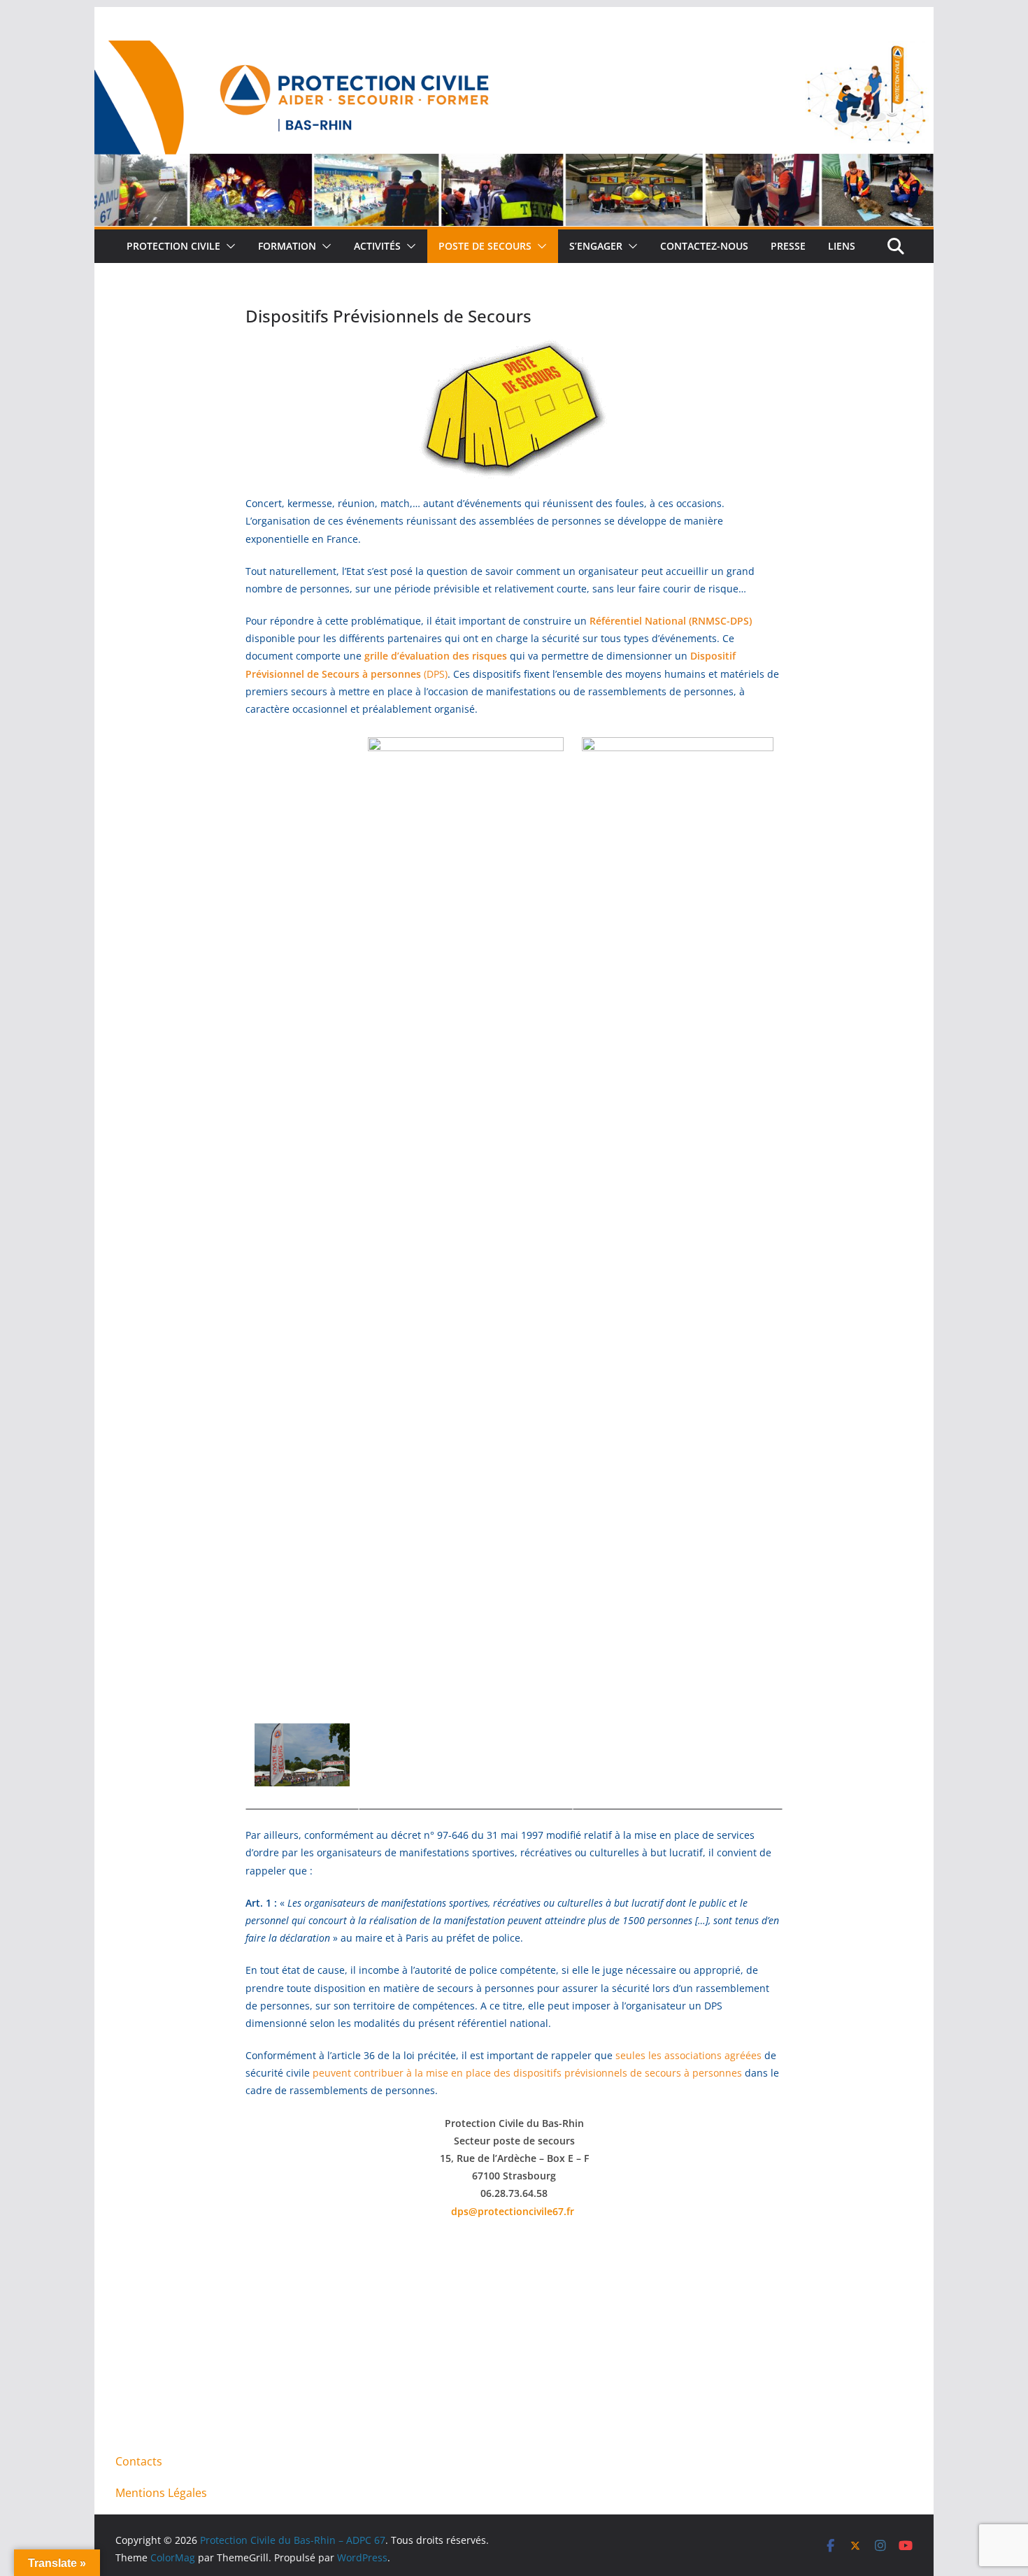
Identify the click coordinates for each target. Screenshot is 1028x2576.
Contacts (139, 2461)
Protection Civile (173, 246)
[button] (228, 246)
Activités (377, 246)
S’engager (596, 246)
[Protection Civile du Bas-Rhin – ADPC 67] (514, 50)
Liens (842, 246)
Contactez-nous (704, 246)
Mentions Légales (161, 2493)
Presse (788, 246)
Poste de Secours (485, 246)
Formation (287, 246)
